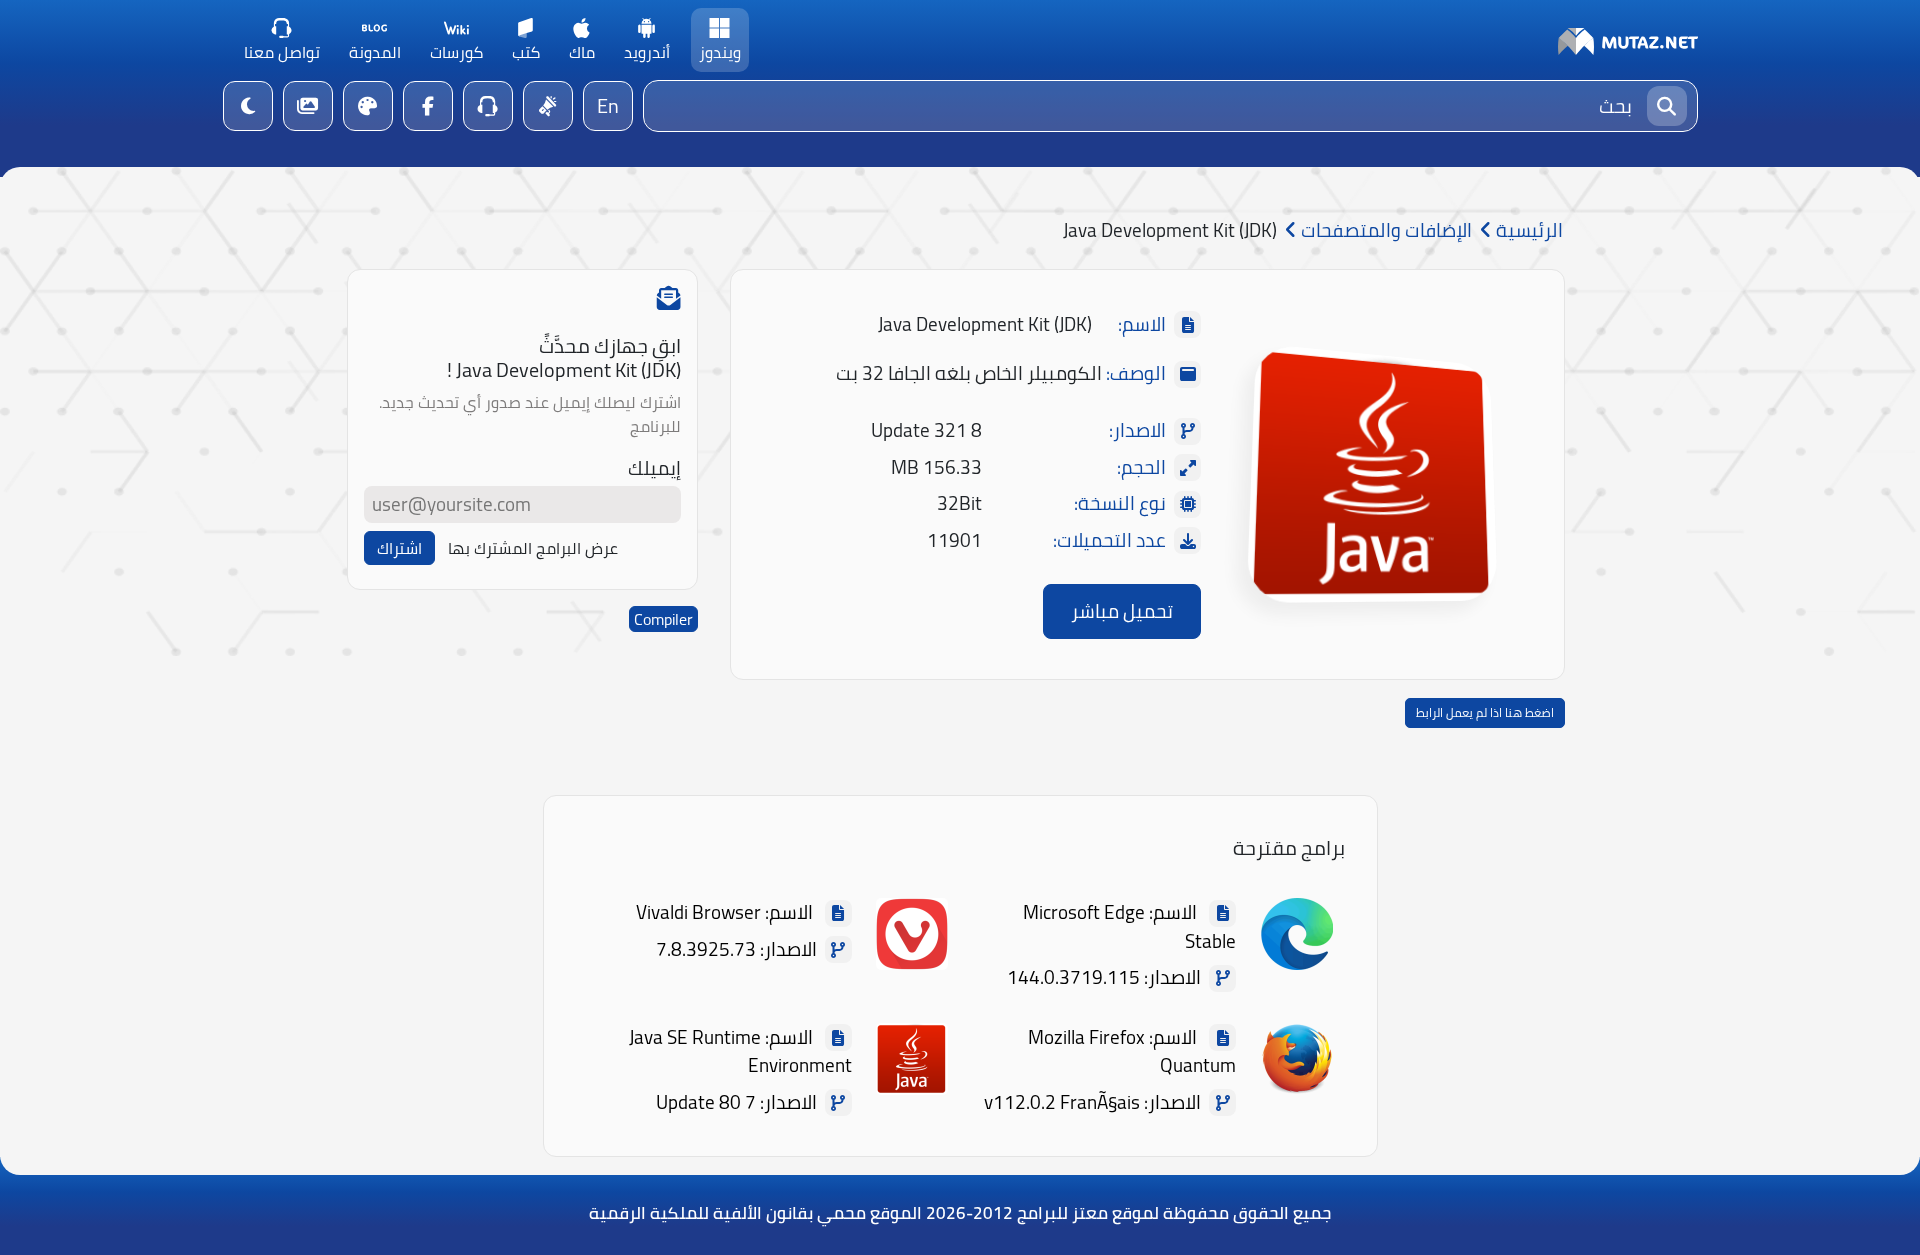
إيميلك (654, 468)
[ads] (548, 106)
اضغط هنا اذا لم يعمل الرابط (1485, 712)
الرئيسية (1527, 230)
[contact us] (488, 106)
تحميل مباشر (1122, 611)
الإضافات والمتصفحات (1384, 230)
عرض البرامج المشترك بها (533, 548)
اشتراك (399, 548)
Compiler (663, 619)
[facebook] (428, 106)
